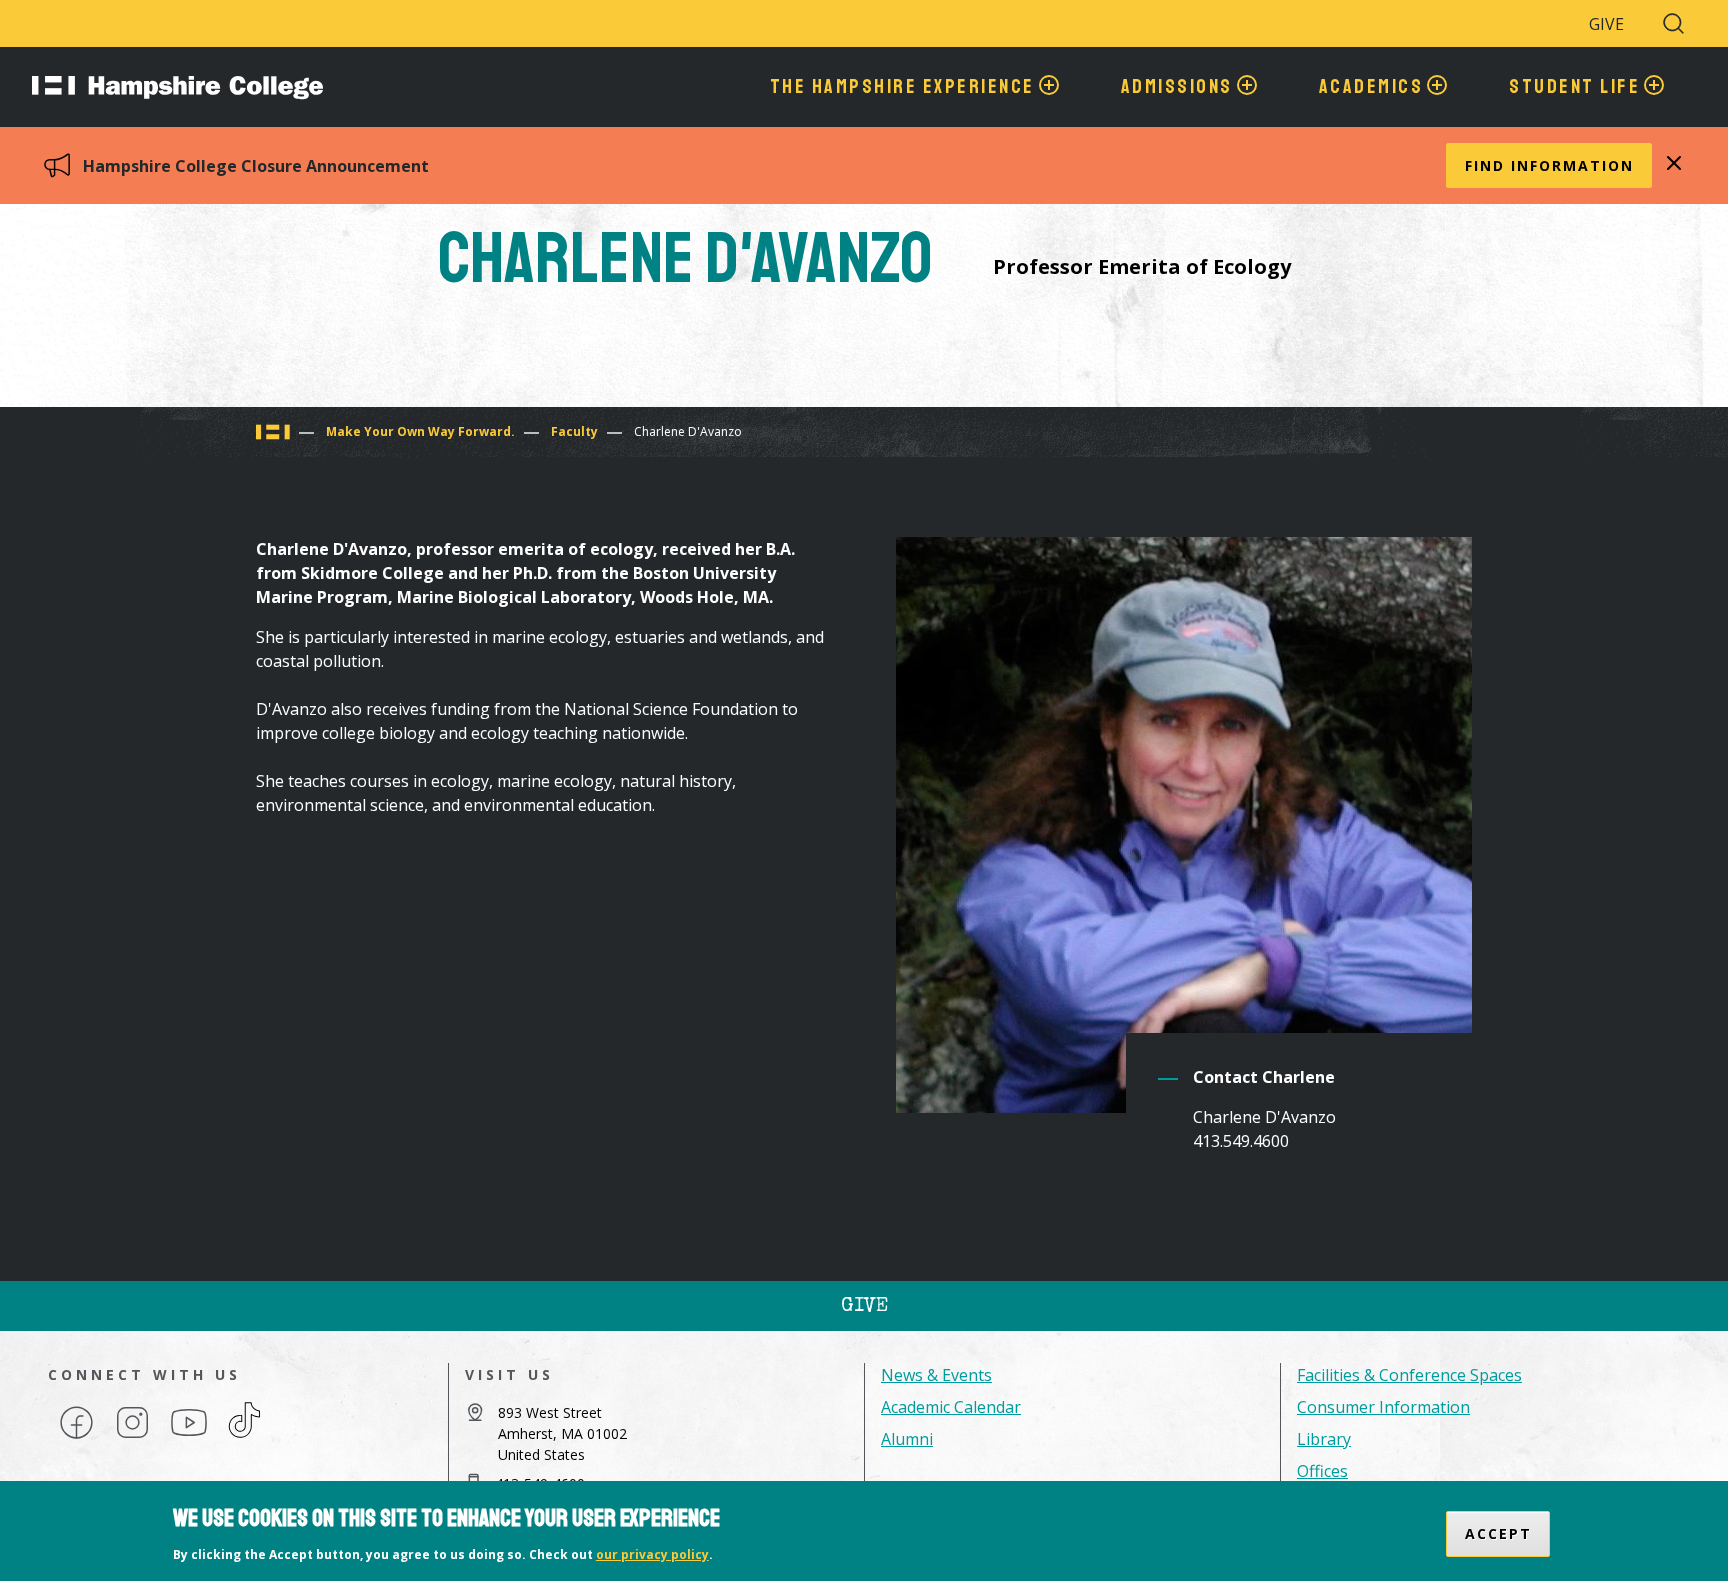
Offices (1322, 1471)
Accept (1498, 1533)
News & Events (936, 1375)
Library (1324, 1439)
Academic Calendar (951, 1407)
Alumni (907, 1439)
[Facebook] (76, 1437)
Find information (1549, 165)
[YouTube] (189, 1437)
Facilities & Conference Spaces (1409, 1375)
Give (1606, 24)
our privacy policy (652, 1554)
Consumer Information (1383, 1407)
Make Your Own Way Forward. (420, 431)
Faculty (574, 431)
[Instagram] (132, 1437)
